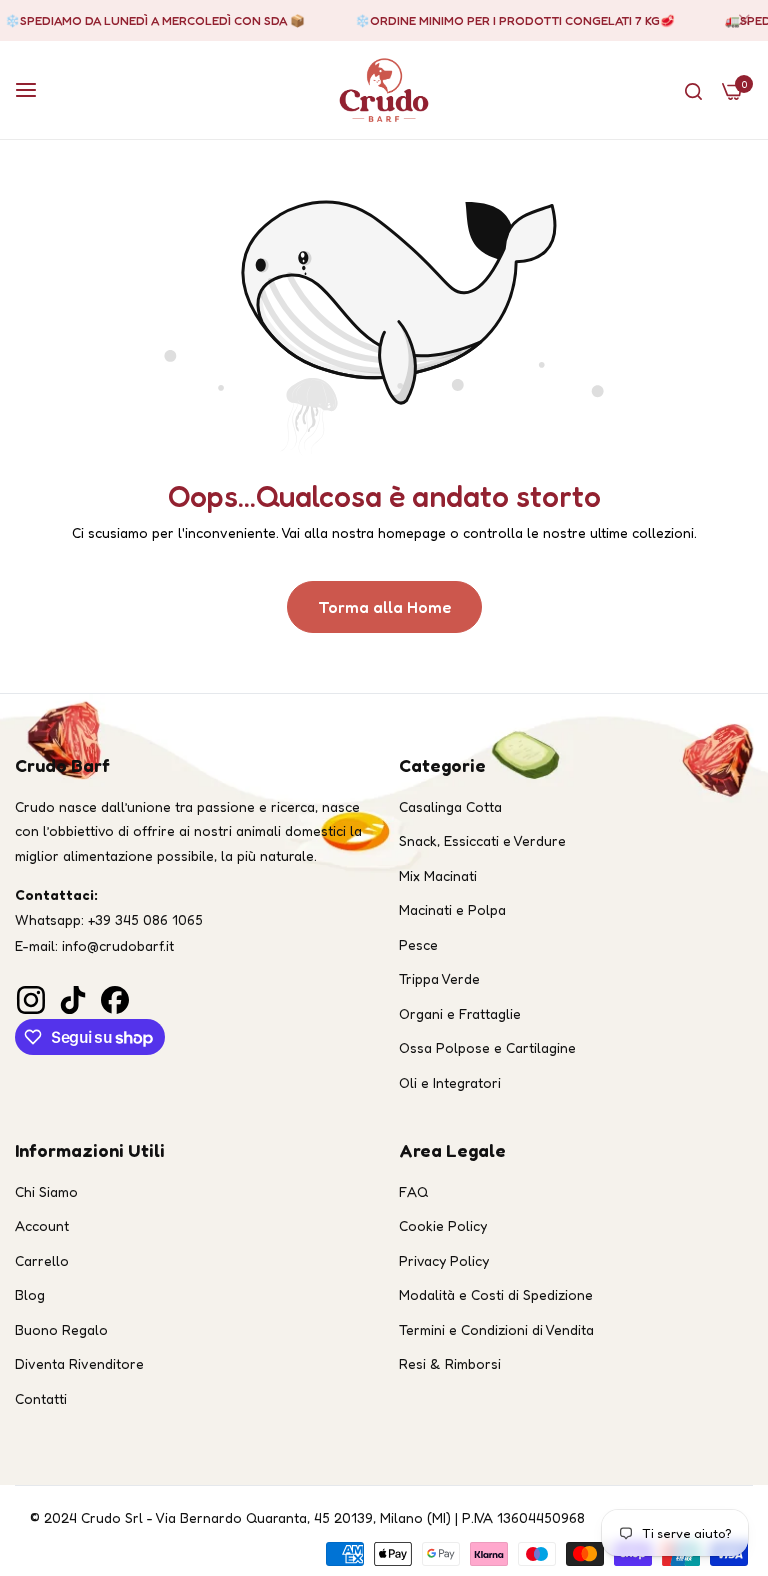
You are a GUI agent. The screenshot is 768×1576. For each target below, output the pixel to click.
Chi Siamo (46, 1191)
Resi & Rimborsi (450, 1363)
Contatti (41, 1398)
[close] (744, 21)
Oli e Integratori (450, 1082)
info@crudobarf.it (118, 945)
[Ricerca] (693, 90)
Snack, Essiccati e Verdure (482, 840)
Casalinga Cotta (450, 806)
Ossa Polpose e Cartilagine (487, 1047)
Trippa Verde (439, 978)
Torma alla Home (384, 607)
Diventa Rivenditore (79, 1363)
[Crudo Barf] (384, 90)
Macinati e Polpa (452, 909)
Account (42, 1225)
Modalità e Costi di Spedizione (496, 1294)
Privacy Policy (444, 1260)
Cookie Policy (443, 1225)
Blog (30, 1294)
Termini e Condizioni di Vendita (496, 1329)
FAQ (413, 1191)
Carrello (42, 1260)
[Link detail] (30, 994)
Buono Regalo (61, 1329)
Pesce (418, 944)
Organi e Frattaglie (460, 1013)
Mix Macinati (438, 875)
